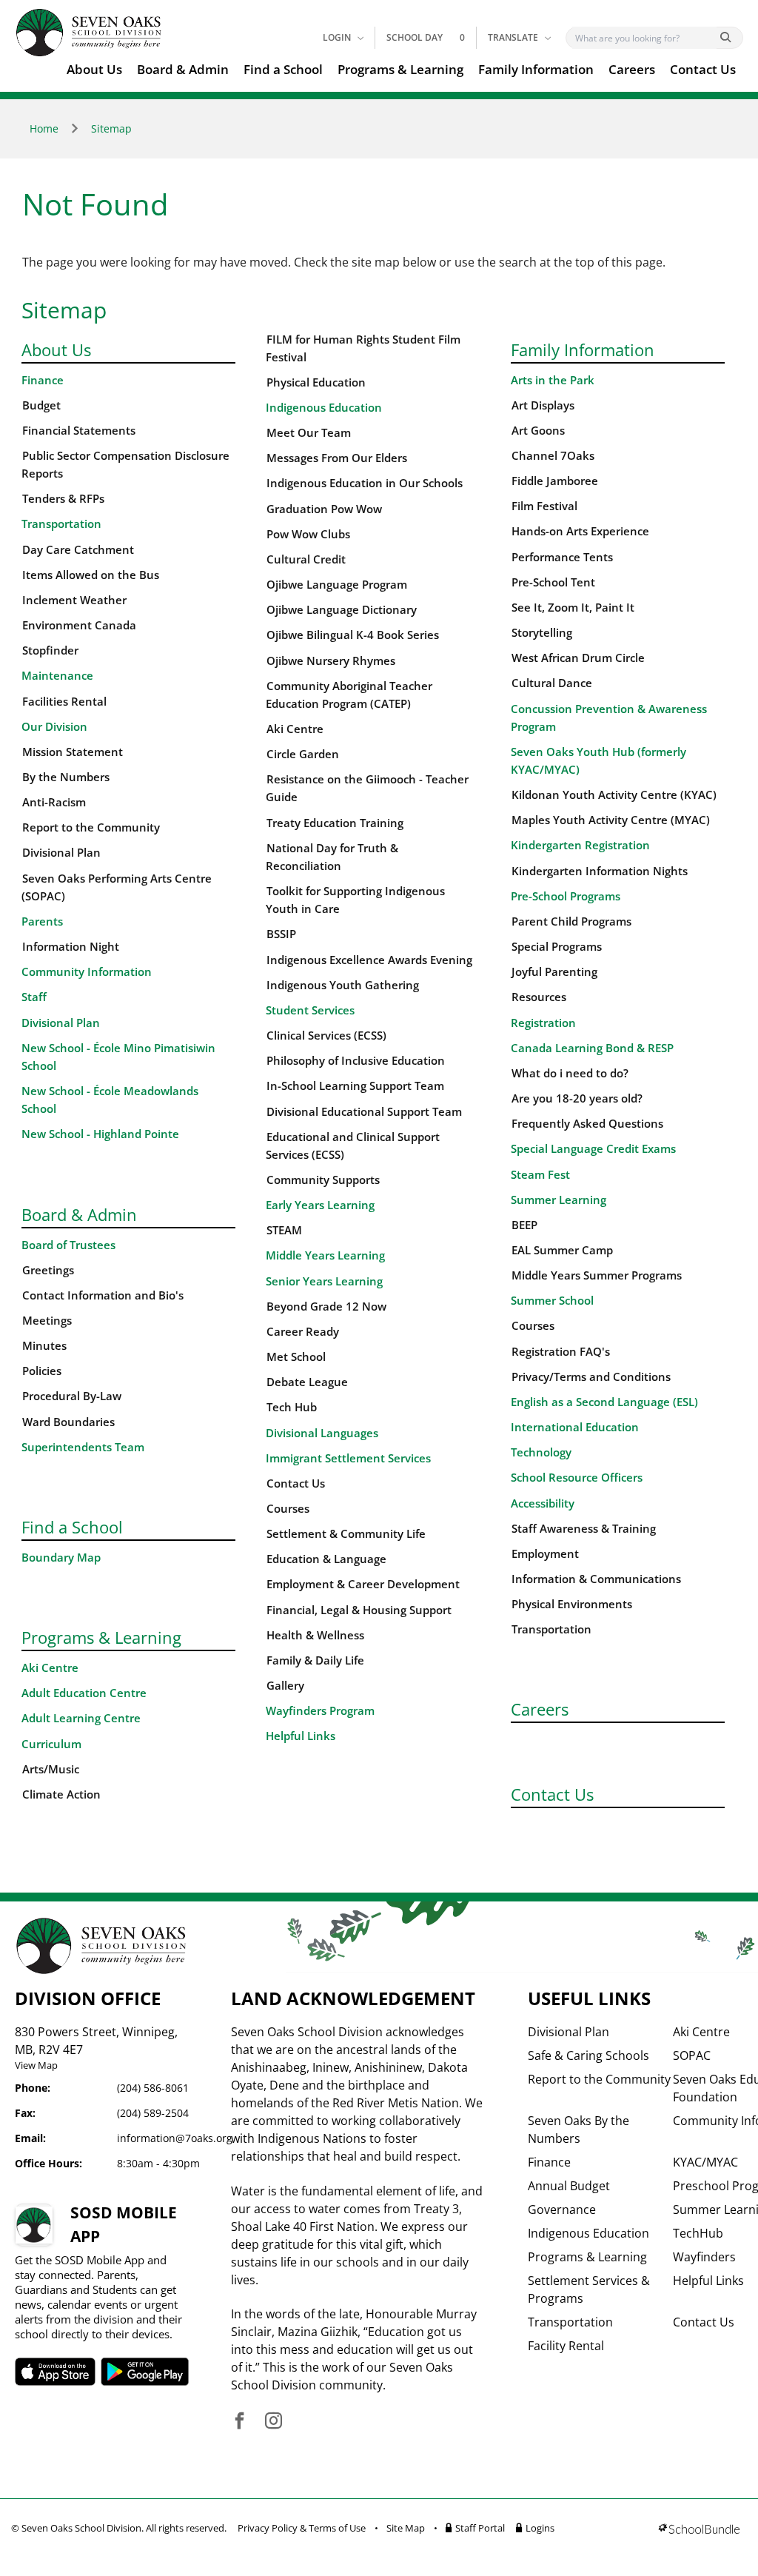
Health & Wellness (315, 1635)
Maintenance (57, 676)
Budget (41, 405)
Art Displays (543, 405)
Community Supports (323, 1180)
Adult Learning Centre (81, 1718)
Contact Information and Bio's (103, 1295)
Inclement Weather (74, 600)
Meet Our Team (309, 433)
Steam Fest (540, 1175)
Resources (539, 997)
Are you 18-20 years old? (577, 1098)
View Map (36, 2065)
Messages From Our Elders (337, 458)
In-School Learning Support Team (355, 1086)
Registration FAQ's (561, 1352)
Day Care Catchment (78, 550)
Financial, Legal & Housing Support (359, 1610)
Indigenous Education (324, 408)
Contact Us (703, 69)
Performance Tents (562, 557)
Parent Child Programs (571, 921)
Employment (545, 1554)
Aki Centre (50, 1668)
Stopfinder (50, 650)
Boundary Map (61, 1558)
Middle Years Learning (325, 1255)
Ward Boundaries (68, 1422)
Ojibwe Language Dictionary (342, 610)
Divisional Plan (61, 853)
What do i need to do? (570, 1073)
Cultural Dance (552, 683)
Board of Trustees (68, 1245)
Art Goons (538, 431)
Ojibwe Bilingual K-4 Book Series (353, 635)
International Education (575, 1427)
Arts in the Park (553, 380)
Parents (42, 921)
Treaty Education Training (335, 823)
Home (44, 128)
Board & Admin (183, 69)
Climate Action (61, 1794)
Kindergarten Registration (580, 845)
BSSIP (281, 934)
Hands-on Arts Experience (580, 531)
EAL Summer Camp (562, 1250)
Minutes (44, 1346)
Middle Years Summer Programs (597, 1275)
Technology (541, 1452)
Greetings (48, 1270)
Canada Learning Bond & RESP (592, 1048)
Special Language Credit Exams (593, 1149)
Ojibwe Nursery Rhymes (331, 661)
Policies (42, 1371)
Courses (288, 1509)
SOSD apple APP (57, 2372)
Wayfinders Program (320, 1711)
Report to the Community (91, 827)
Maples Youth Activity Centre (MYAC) (611, 820)
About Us (94, 69)
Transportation (61, 524)
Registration (543, 1023)
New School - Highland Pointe (100, 1134)
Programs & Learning (400, 69)
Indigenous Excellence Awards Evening (369, 960)
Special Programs (557, 947)
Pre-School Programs (566, 896)
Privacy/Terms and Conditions (591, 1377)
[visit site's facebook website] (239, 2422)
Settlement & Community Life (346, 1534)
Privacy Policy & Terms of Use (302, 2528)
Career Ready (303, 1332)
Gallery (285, 1686)
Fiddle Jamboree (555, 481)
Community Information (87, 972)
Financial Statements (79, 431)
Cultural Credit (306, 559)
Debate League (307, 1382)
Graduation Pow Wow (324, 509)
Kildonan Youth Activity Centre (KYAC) (614, 795)
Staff (34, 997)
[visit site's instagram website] (274, 2422)
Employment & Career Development (363, 1584)
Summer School (552, 1301)
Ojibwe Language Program (337, 585)
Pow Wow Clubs (308, 534)
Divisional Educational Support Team (364, 1112)
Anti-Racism (54, 802)
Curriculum (51, 1744)
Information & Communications (596, 1579)
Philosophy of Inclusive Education (356, 1061)
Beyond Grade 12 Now (326, 1307)
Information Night (71, 947)
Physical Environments (572, 1604)
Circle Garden (303, 754)
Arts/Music (51, 1769)
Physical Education (316, 382)
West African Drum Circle (578, 658)
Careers (632, 69)
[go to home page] (89, 33)
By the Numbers (66, 777)
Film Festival (544, 506)
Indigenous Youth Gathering (343, 985)
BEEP (524, 1225)
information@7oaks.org (175, 2138)
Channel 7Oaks (553, 456)
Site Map (406, 2528)
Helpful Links (301, 1736)
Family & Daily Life (315, 1660)
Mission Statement (73, 752)
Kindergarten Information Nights (600, 871)
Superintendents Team (83, 1447)
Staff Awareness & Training (584, 1529)
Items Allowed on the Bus (91, 575)
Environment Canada (79, 625)
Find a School (283, 69)
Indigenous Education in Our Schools (365, 483)
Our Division (54, 727)
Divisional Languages (322, 1433)
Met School (296, 1357)
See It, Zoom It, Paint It (573, 608)
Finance (43, 380)
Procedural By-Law (72, 1396)
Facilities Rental (64, 702)
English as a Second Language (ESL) (604, 1402)
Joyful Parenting (554, 972)
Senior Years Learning (324, 1281)
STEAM (284, 1230)
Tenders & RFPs (63, 499)
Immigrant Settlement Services (348, 1458)
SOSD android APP (151, 2372)
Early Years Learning (320, 1205)
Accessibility (543, 1503)
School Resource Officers (577, 1478)
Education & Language (326, 1559)
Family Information (536, 69)
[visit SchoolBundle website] (699, 2530)
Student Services (310, 1010)
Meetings (47, 1321)
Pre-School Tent (553, 582)
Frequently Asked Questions (587, 1124)
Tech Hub (292, 1407)
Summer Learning (559, 1200)
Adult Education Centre (84, 1693)
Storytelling (542, 633)
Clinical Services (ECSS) (326, 1036)
